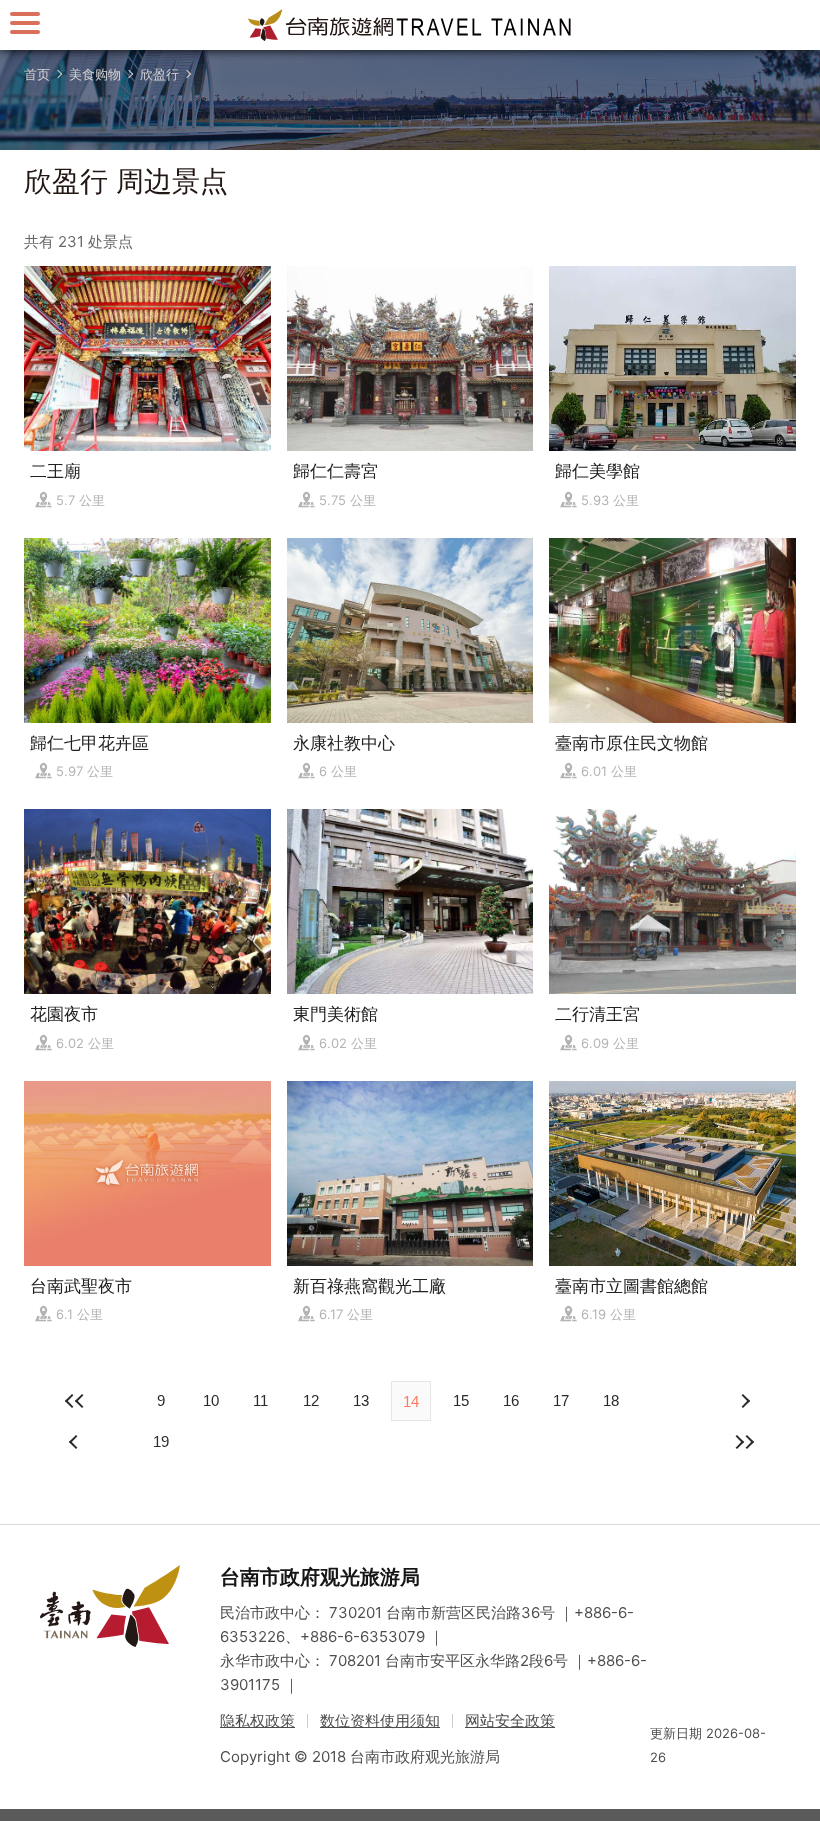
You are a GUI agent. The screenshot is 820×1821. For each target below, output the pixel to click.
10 (211, 1400)
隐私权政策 (257, 1720)
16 (511, 1400)
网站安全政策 (510, 1720)
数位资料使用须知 (380, 1720)
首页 (37, 74)
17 (561, 1400)
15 (461, 1400)
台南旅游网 (410, 25)
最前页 (76, 1401)
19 (161, 1441)
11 (260, 1400)
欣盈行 (159, 74)
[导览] (25, 22)
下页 (76, 1442)
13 (361, 1400)
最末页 (744, 1442)
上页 (744, 1401)
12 (311, 1400)
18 (611, 1400)
